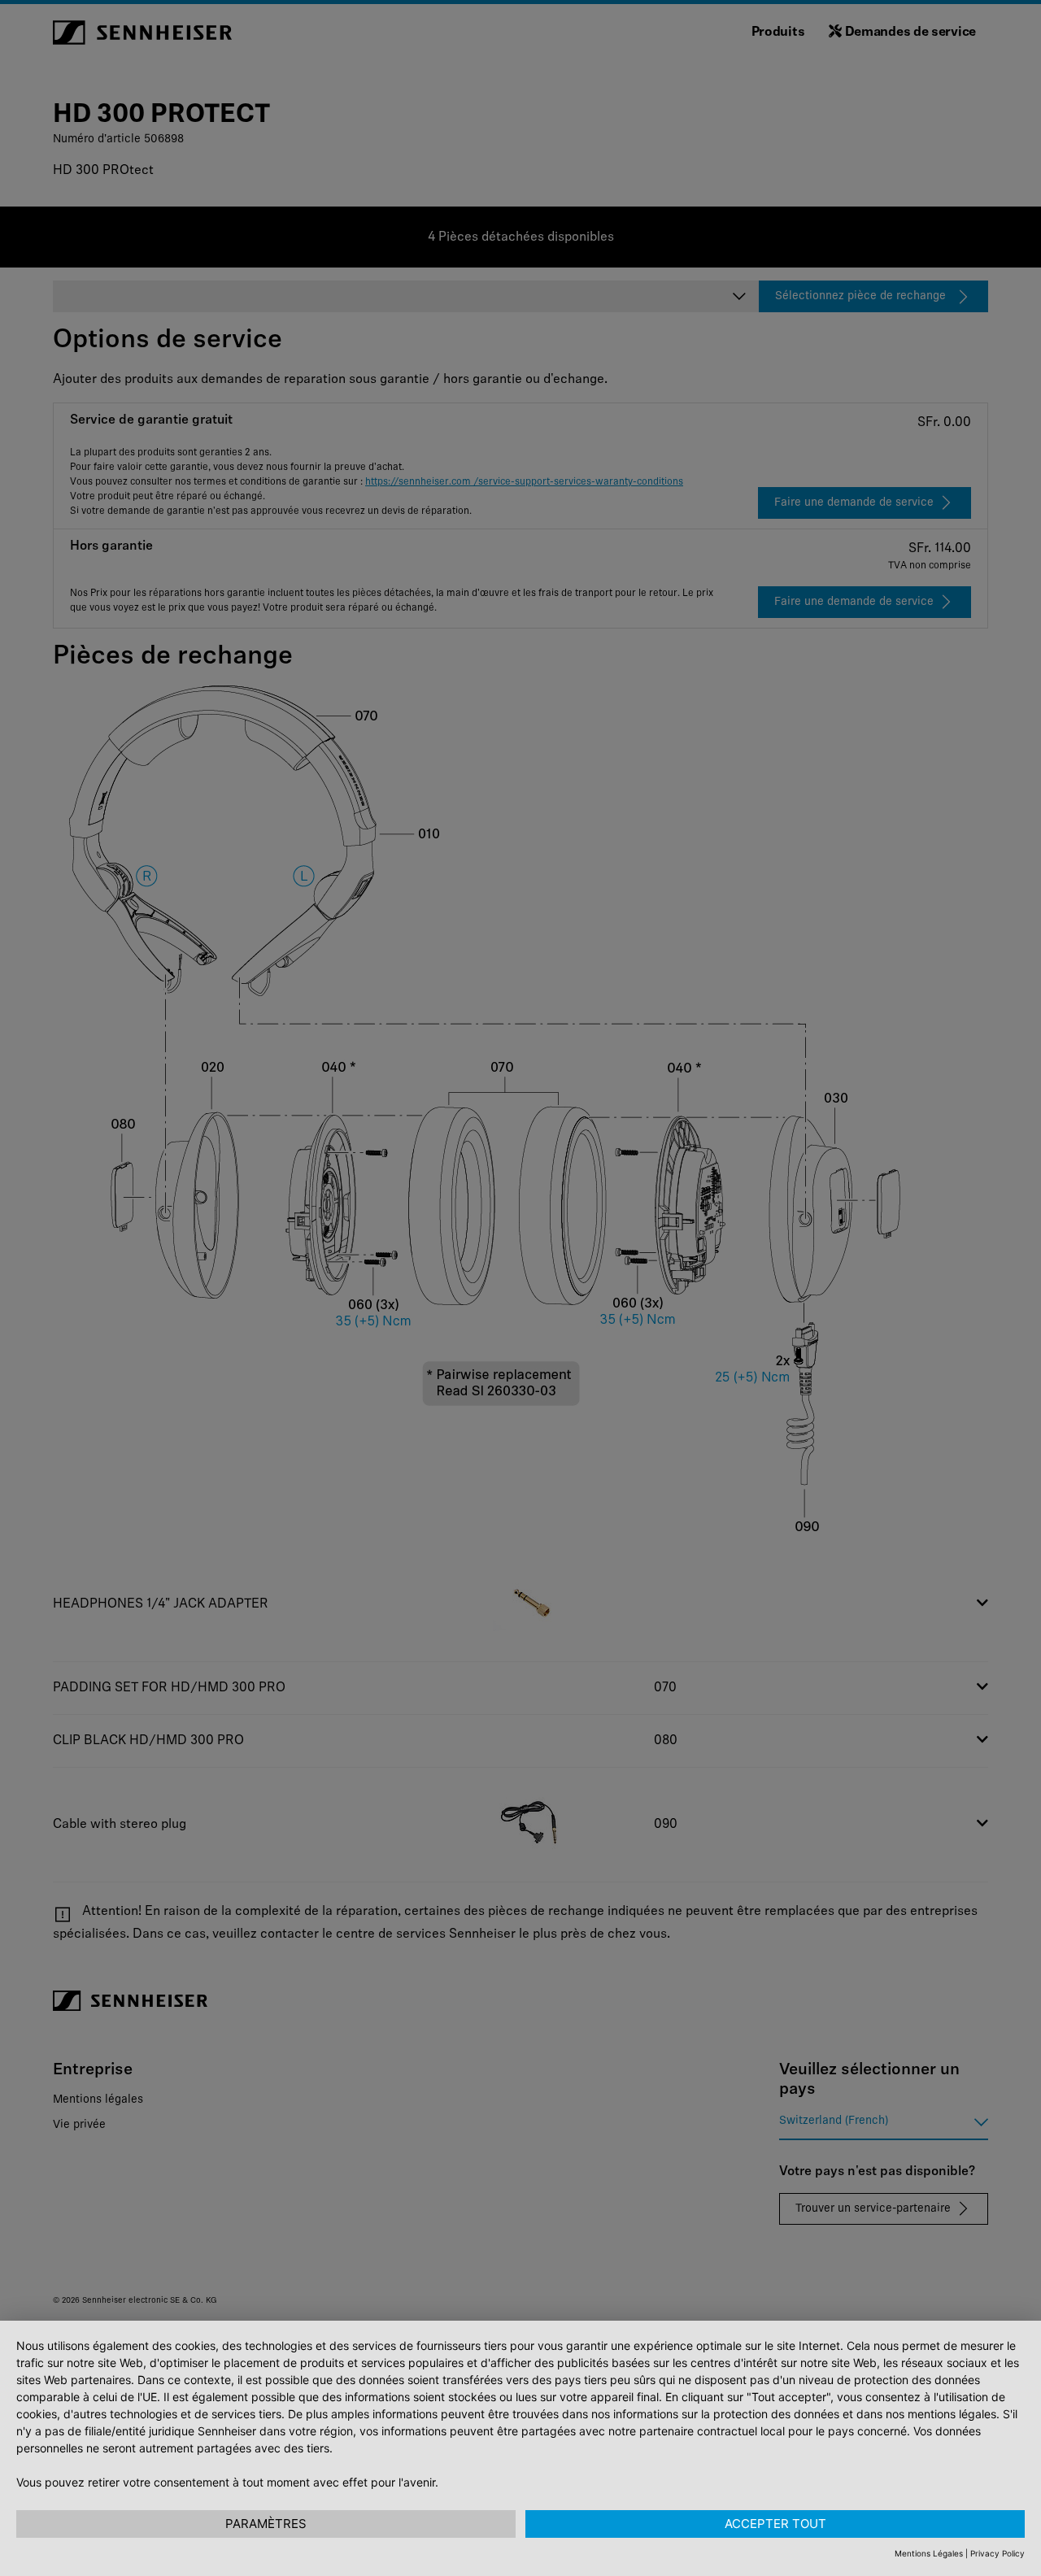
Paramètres (266, 2524)
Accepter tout (775, 2524)
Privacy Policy (997, 2553)
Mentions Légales (929, 2553)
